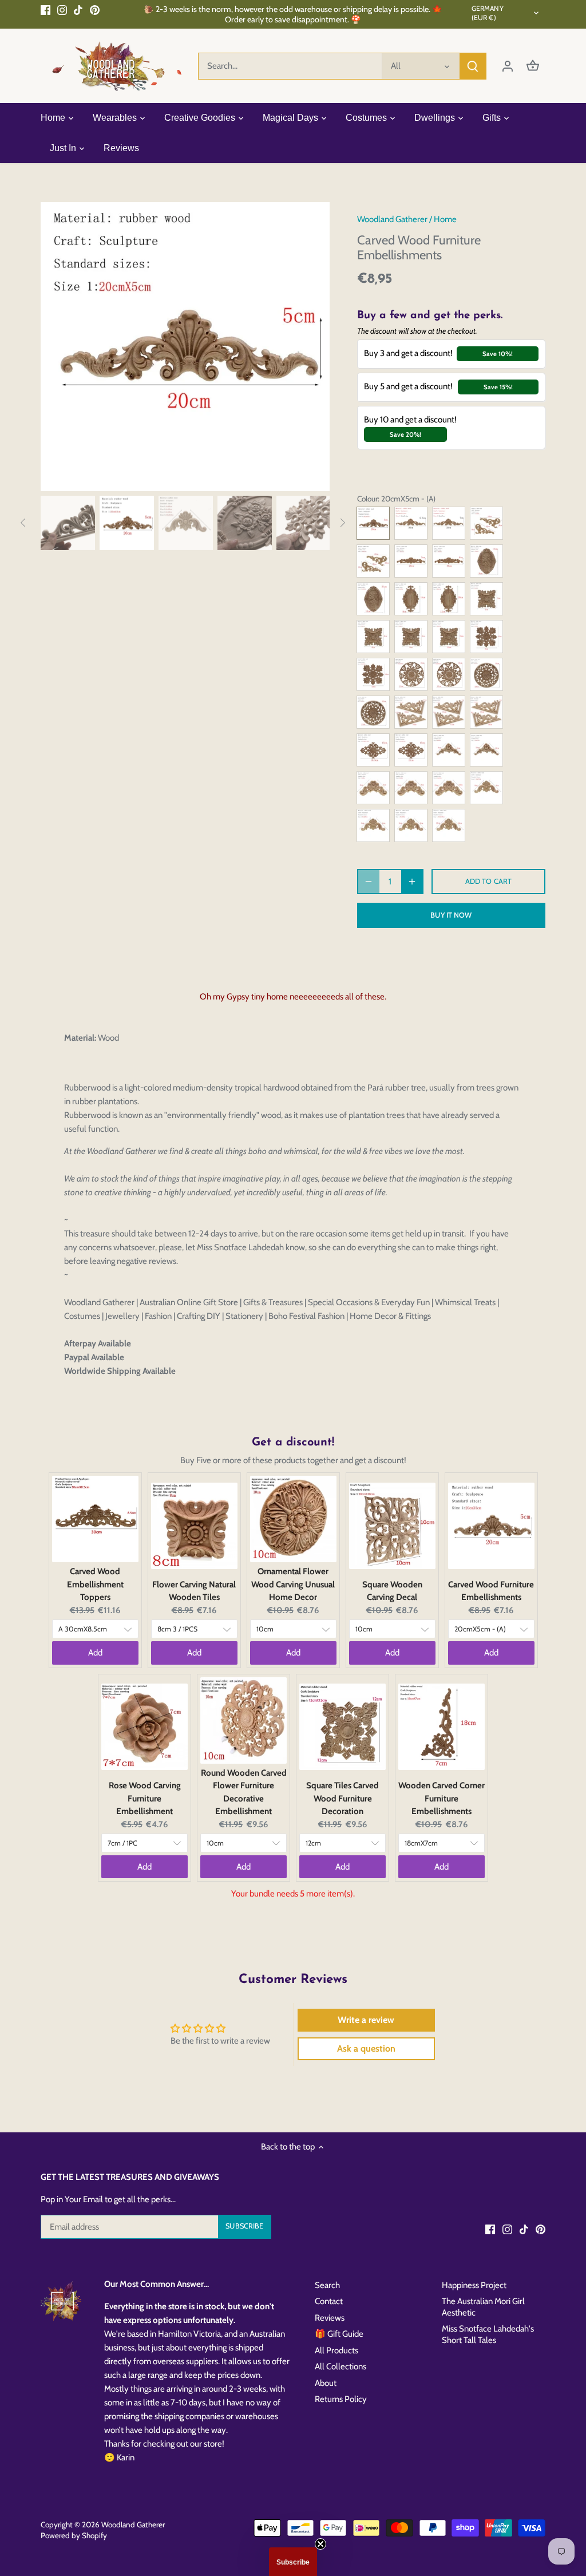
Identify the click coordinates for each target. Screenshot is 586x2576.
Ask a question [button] (366, 2048)
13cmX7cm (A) (449, 712)
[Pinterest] (95, 9)
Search (327, 2285)
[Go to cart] (533, 66)
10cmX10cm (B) (486, 674)
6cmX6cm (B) (373, 825)
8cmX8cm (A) (449, 750)
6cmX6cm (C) (373, 637)
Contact (329, 2301)
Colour (367, 499)
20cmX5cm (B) (411, 561)
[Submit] (473, 66)
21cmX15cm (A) (411, 750)
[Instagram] (62, 9)
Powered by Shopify (74, 2535)
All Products (336, 2350)
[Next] (312, 346)
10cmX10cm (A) (411, 674)
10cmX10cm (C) (486, 750)
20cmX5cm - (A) (373, 523)
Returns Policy (341, 2399)
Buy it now (451, 915)
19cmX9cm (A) (486, 712)
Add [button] (95, 1653)
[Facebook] (45, 9)
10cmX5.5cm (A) (411, 712)
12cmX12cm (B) (373, 712)
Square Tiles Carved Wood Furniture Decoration (343, 1798)
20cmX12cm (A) (449, 599)
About (326, 2383)
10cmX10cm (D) (449, 788)
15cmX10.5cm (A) (373, 750)
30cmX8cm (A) (449, 561)
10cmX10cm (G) (373, 674)
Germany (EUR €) (488, 13)
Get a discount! (293, 1443)
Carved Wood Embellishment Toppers (95, 1584)
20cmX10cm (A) (373, 561)
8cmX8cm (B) (411, 788)
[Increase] (412, 882)
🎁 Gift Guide (339, 2334)
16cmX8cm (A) (486, 523)
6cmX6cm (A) (373, 788)
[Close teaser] (320, 2544)
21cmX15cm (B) (373, 599)
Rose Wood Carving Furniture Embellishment (145, 1798)
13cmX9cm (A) (486, 561)
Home (445, 219)
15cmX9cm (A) (411, 599)
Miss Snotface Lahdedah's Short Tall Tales (488, 2334)
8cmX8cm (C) (411, 825)
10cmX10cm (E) (449, 825)
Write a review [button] (366, 2020)
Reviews (330, 2318)
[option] (185, 347)
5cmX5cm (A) (486, 599)
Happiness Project (474, 2285)
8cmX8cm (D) (411, 637)
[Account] (508, 66)
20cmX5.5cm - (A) (411, 523)
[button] (293, 2562)
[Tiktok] (78, 9)
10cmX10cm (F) (449, 637)
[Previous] (58, 346)
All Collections (340, 2366)
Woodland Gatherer (392, 219)
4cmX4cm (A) (486, 788)
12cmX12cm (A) (449, 674)
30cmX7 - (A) (449, 523)
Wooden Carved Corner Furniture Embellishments (442, 1798)
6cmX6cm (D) (486, 637)
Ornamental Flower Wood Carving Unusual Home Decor (293, 1584)
